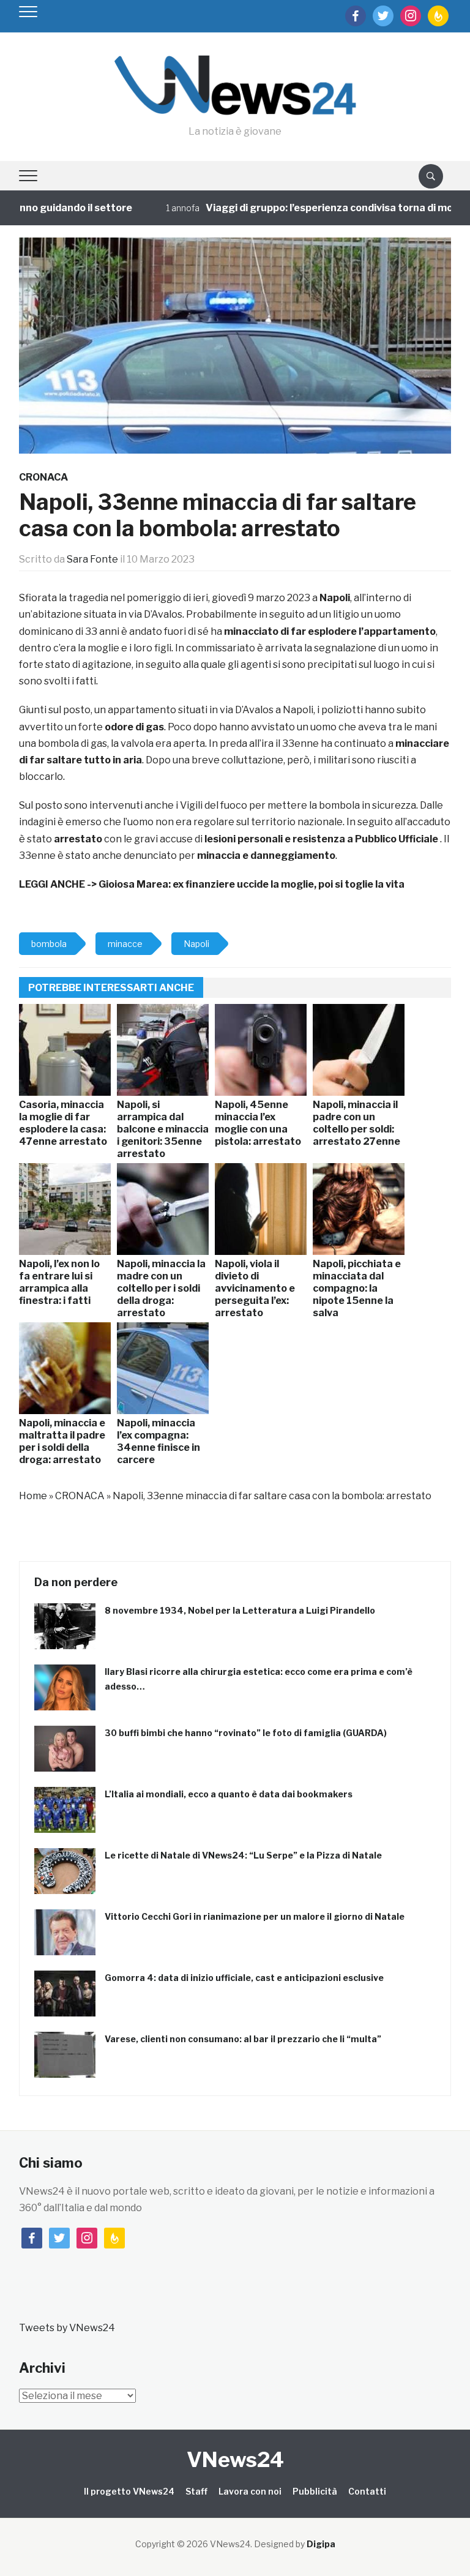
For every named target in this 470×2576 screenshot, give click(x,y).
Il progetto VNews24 (129, 2491)
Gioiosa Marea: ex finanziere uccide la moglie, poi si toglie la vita (252, 884)
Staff (196, 2491)
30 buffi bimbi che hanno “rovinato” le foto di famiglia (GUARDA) (246, 1733)
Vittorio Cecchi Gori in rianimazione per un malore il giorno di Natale (255, 1916)
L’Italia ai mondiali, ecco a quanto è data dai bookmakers (229, 1794)
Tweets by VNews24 (67, 2328)
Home (33, 1496)
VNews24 (235, 2459)
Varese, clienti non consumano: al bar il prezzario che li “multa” (243, 2039)
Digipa (321, 2544)
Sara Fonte (92, 559)
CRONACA (43, 477)
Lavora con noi (250, 2491)
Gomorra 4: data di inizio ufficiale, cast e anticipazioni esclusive (244, 1978)
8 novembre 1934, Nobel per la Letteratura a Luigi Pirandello (240, 1610)
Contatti (367, 2491)
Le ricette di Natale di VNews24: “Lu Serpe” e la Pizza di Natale (243, 1855)
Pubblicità (315, 2491)
